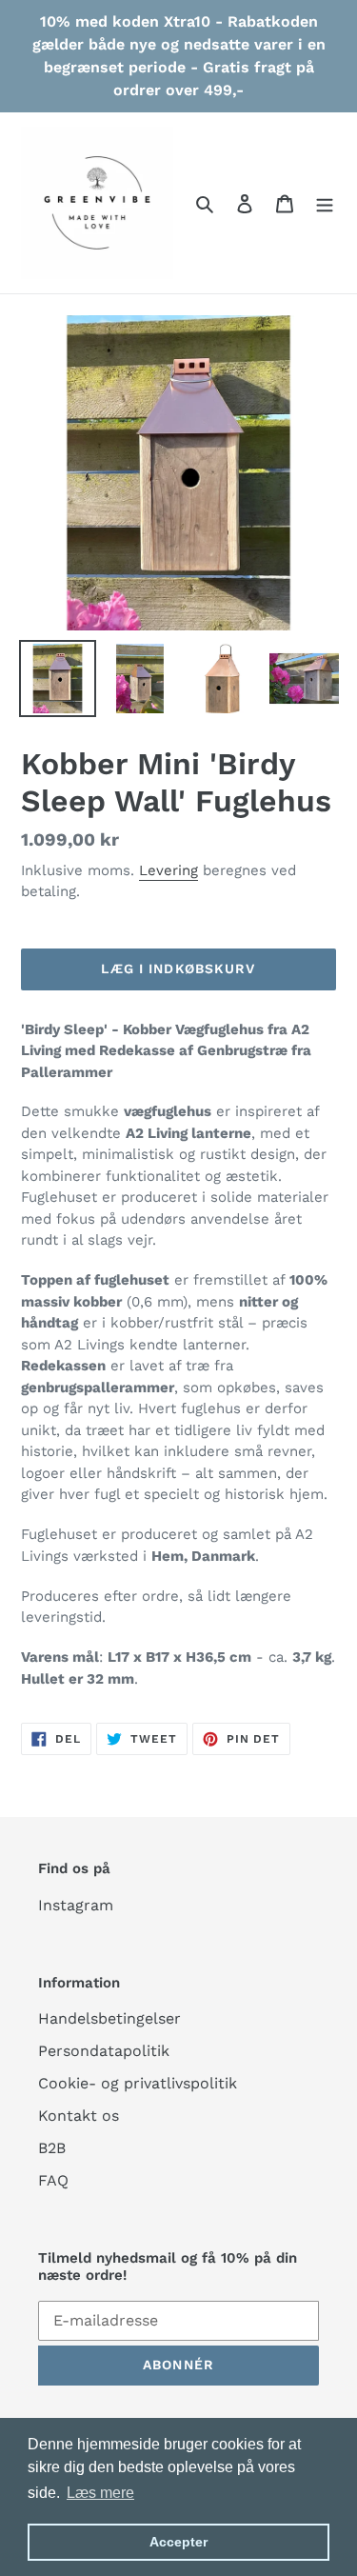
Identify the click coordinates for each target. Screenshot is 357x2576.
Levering (169, 870)
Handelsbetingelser (109, 2018)
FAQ (53, 2180)
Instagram (76, 1905)
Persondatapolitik (104, 2051)
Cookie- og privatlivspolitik (138, 2083)
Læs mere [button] (100, 2493)
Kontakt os (79, 2116)
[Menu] (325, 203)
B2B (52, 2148)
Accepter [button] (178, 2542)
